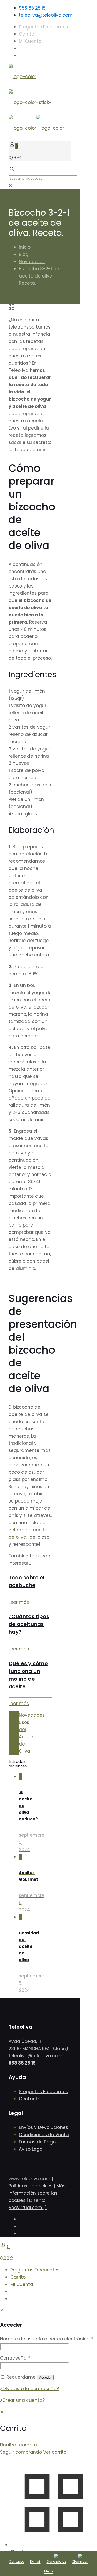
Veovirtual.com (26, 2208)
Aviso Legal (31, 2149)
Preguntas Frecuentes (43, 27)
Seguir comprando (21, 2452)
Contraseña (15, 2358)
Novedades (32, 262)
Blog (24, 254)
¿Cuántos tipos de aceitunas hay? (29, 1624)
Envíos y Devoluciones (43, 2127)
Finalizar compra (18, 2445)
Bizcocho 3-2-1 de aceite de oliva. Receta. (39, 276)
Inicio (25, 247)
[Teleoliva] (36, 102)
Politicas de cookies (31, 2186)
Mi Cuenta (30, 41)
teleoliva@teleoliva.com (46, 15)
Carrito (27, 34)
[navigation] (48, 2432)
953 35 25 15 (32, 8)
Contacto (30, 2099)
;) (45, 2208)
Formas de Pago (37, 2142)
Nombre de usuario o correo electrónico (46, 2339)
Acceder (45, 2377)
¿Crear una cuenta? (22, 2400)
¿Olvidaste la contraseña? (29, 2389)
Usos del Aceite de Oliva (26, 1737)
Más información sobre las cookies (37, 2193)
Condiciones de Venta (44, 2135)
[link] (10, 186)
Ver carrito (55, 2452)
